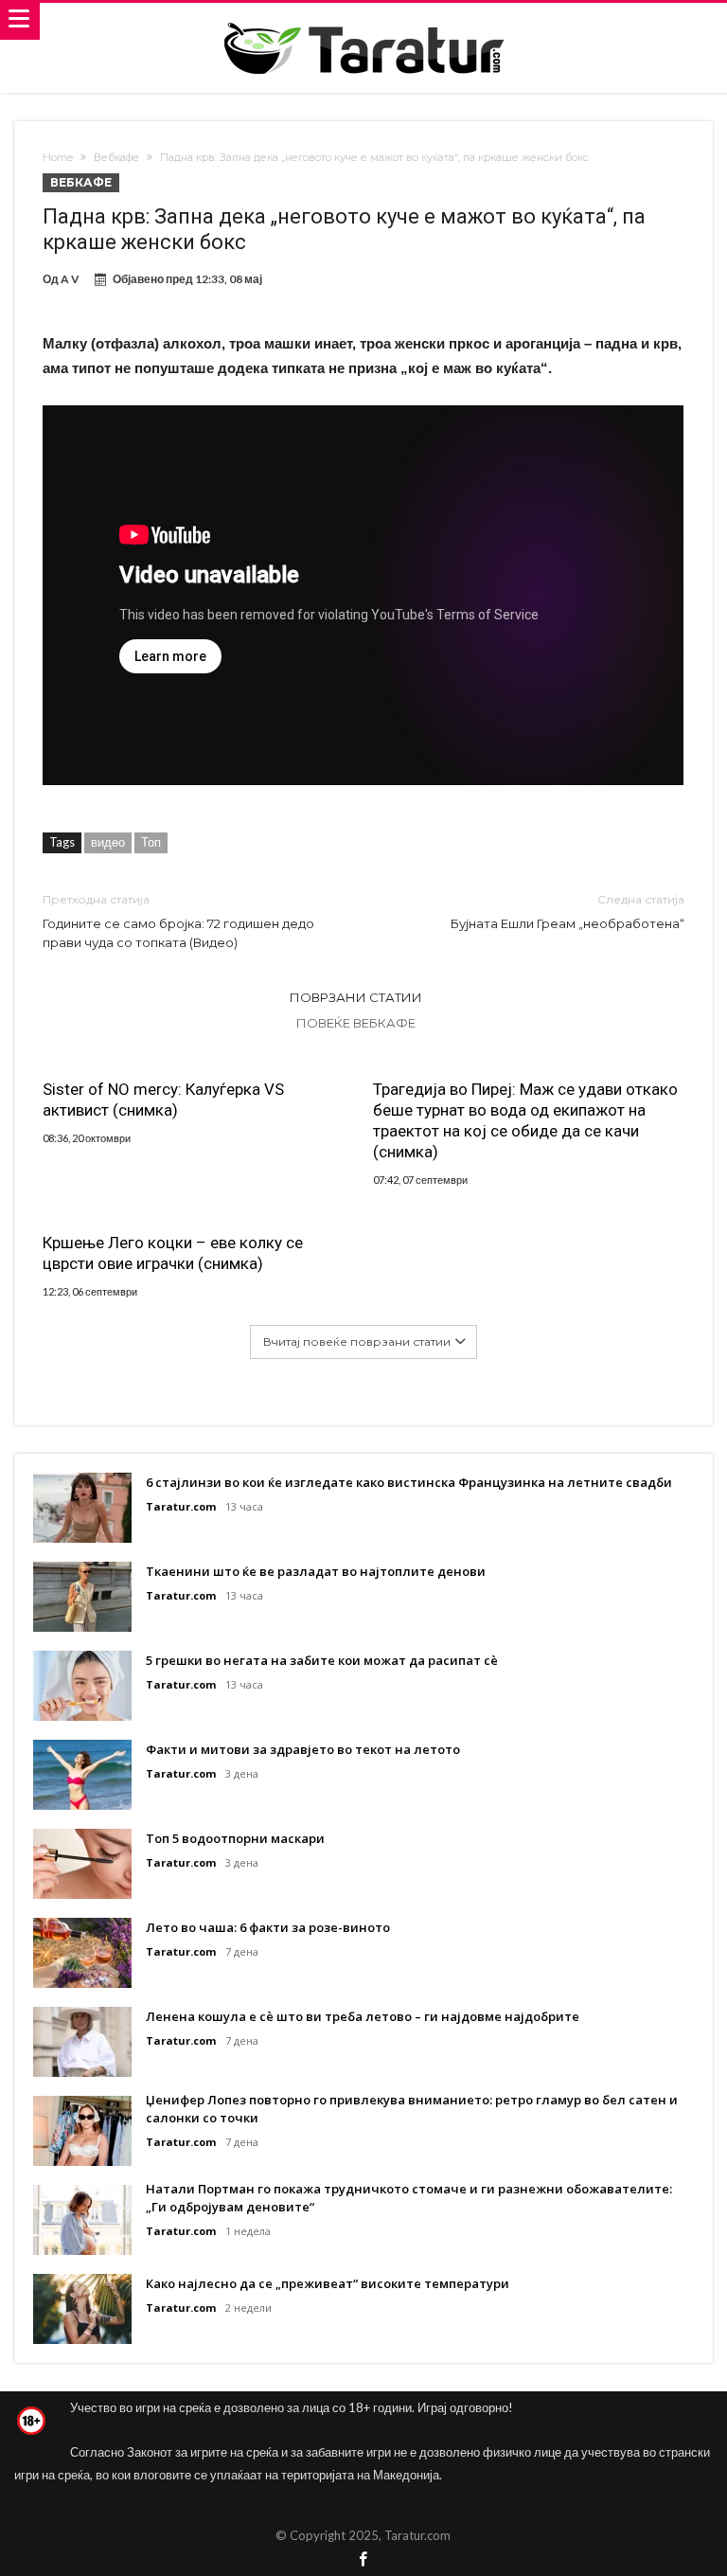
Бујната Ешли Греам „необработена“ (567, 912)
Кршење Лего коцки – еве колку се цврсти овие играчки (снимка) (173, 1253)
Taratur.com (181, 1506)
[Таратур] (363, 21)
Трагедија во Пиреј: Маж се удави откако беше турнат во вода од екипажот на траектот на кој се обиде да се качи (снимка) (525, 1120)
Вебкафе (116, 157)
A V (70, 279)
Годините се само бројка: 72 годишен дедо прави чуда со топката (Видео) (178, 921)
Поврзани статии (356, 997)
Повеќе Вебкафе (356, 1023)
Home (58, 157)
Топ (151, 842)
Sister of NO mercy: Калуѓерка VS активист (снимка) (163, 1100)
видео (108, 842)
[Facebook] (363, 2560)
